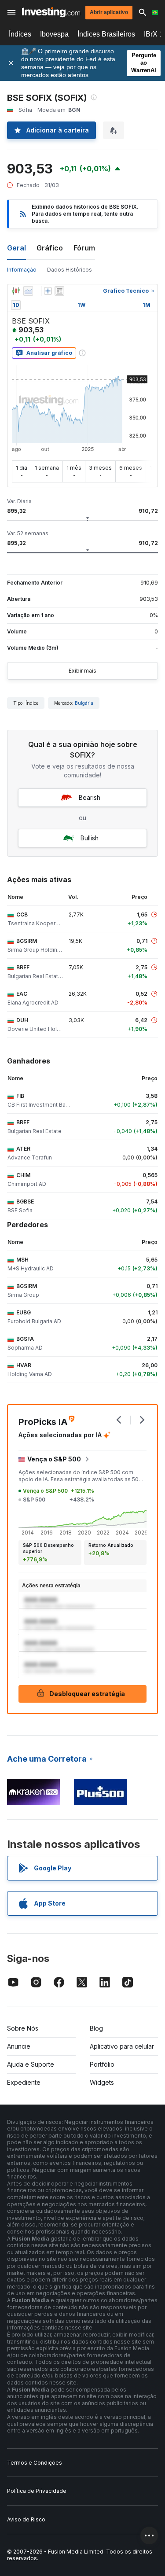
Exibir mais (82, 671)
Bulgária (84, 703)
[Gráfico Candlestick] (16, 291)
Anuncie (19, 2046)
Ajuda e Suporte (31, 2064)
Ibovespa (54, 34)
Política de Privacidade (37, 2491)
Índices (20, 34)
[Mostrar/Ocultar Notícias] (59, 291)
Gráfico (50, 248)
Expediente (24, 2082)
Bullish (90, 838)
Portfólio (102, 2064)
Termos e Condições (35, 2463)
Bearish (90, 797)
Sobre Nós (23, 2028)
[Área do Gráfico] (28, 291)
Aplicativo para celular (122, 2046)
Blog (96, 2028)
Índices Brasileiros (106, 34)
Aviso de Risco (26, 2519)
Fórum (84, 248)
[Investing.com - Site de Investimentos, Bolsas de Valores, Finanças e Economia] (51, 12)
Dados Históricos (70, 270)
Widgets (102, 2082)
